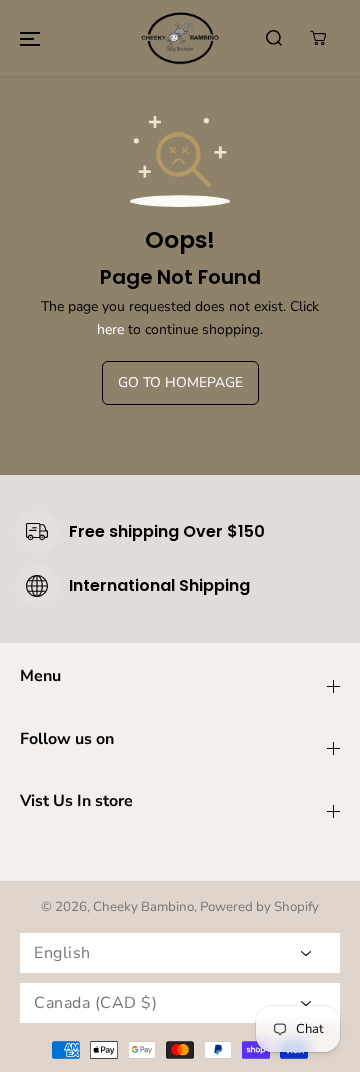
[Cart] (318, 38)
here (110, 329)
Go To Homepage (180, 382)
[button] (30, 38)
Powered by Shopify (259, 907)
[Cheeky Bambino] (180, 38)
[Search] (274, 38)
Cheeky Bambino (143, 907)
